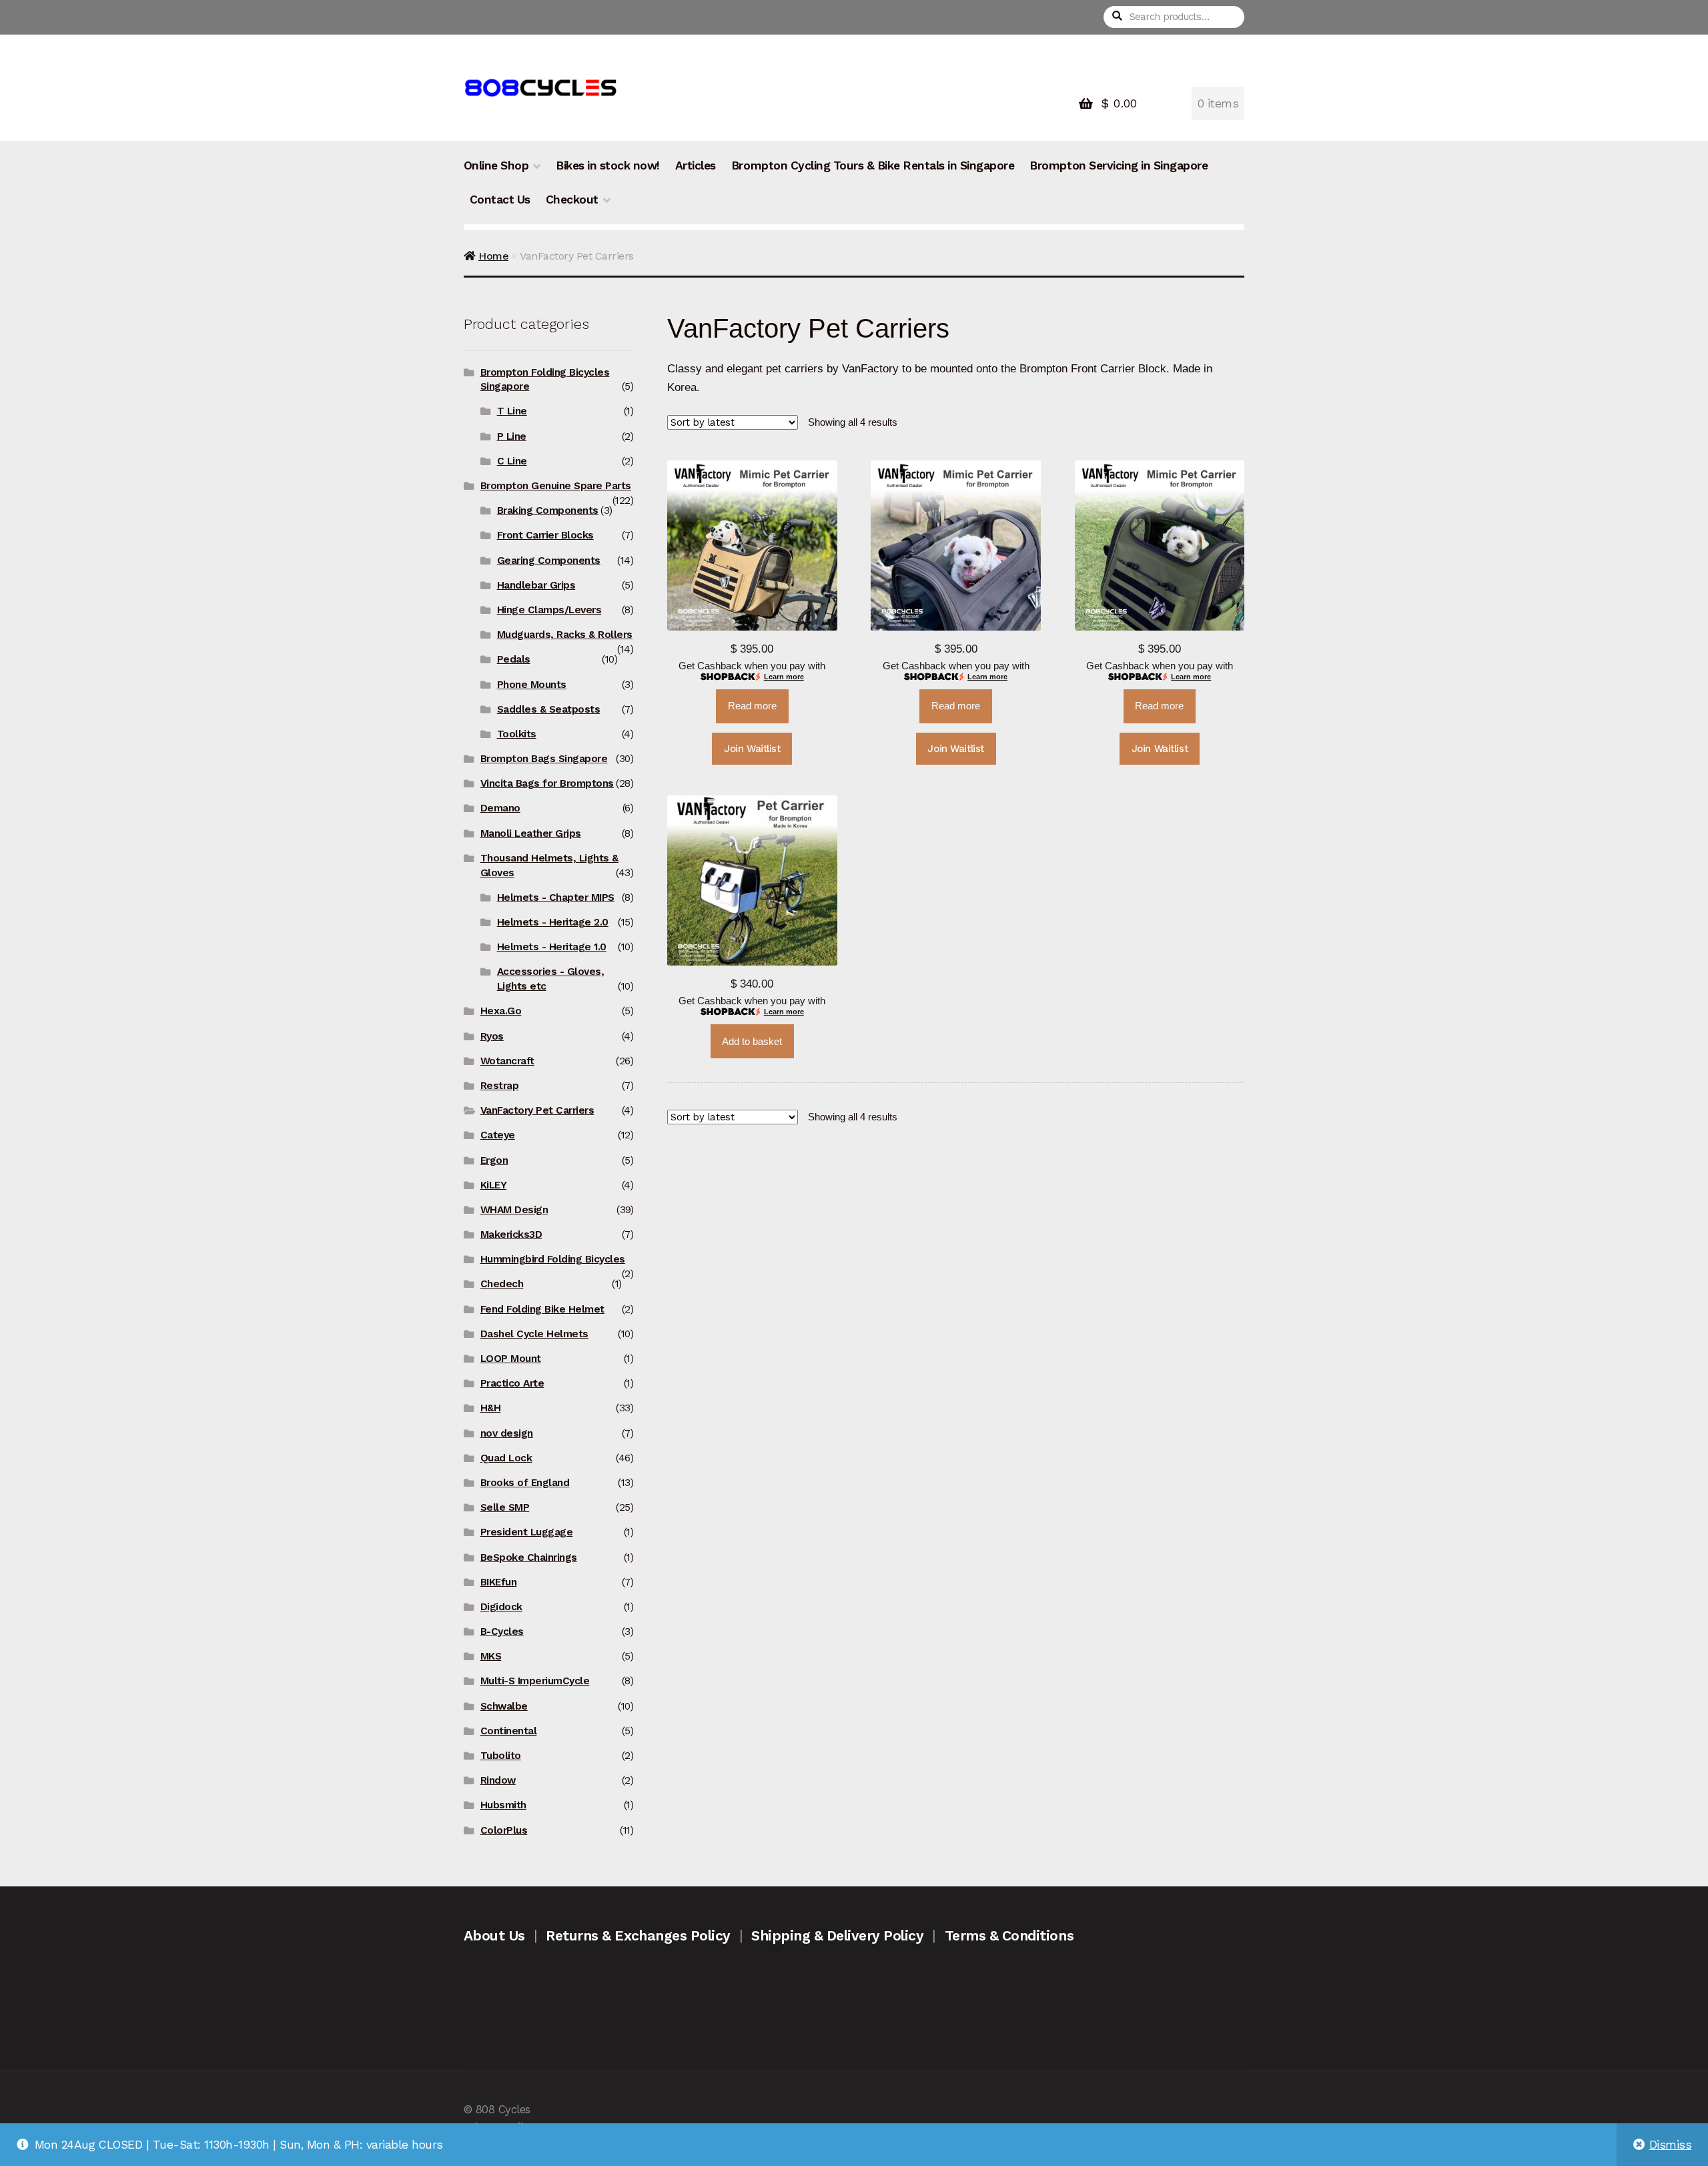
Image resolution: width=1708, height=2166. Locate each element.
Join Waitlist (752, 749)
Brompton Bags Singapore (544, 759)
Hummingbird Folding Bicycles (553, 1259)
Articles (696, 165)
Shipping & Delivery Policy (837, 1935)
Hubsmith (503, 1805)
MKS (491, 1656)
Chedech (502, 1284)
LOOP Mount (511, 1359)
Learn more (784, 677)
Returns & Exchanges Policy (638, 1935)
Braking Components (548, 510)
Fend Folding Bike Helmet (542, 1309)
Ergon (494, 1160)
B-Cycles (502, 1632)
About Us (494, 1935)
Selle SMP (505, 1507)
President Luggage (527, 1532)
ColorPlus (504, 1830)
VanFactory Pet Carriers (537, 1110)
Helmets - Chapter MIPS (556, 897)
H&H (491, 1408)
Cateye (498, 1135)
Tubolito (501, 1756)
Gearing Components (549, 561)
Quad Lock (506, 1458)
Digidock (501, 1607)
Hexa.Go (501, 1011)
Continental (509, 1731)
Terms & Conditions (1009, 1935)
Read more (752, 706)
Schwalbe (504, 1706)
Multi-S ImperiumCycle (535, 1681)
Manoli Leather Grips (531, 833)
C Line (512, 461)
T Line (512, 411)
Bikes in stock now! (608, 165)
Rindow (498, 1780)
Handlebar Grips (536, 585)
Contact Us (500, 200)
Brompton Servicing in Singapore (1119, 165)
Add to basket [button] (752, 1042)
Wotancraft (507, 1061)
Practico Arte (512, 1383)
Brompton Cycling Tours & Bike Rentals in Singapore (873, 165)
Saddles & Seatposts (549, 709)
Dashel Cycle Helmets (534, 1334)
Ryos (492, 1036)
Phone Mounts (532, 685)
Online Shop (496, 165)
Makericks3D (511, 1234)
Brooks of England (525, 1483)
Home (493, 256)
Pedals (514, 659)
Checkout (572, 200)
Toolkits (517, 734)
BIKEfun (499, 1582)
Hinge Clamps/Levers (549, 610)
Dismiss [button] (1671, 2145)
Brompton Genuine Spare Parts (556, 486)
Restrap (500, 1086)
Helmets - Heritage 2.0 (553, 922)
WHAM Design (514, 1210)
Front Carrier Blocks (545, 535)
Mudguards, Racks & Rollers (565, 635)
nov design (507, 1433)
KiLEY (494, 1185)
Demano (500, 808)
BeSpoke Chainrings (529, 1557)
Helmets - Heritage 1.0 (552, 947)
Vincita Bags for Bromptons (547, 783)
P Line (512, 436)
